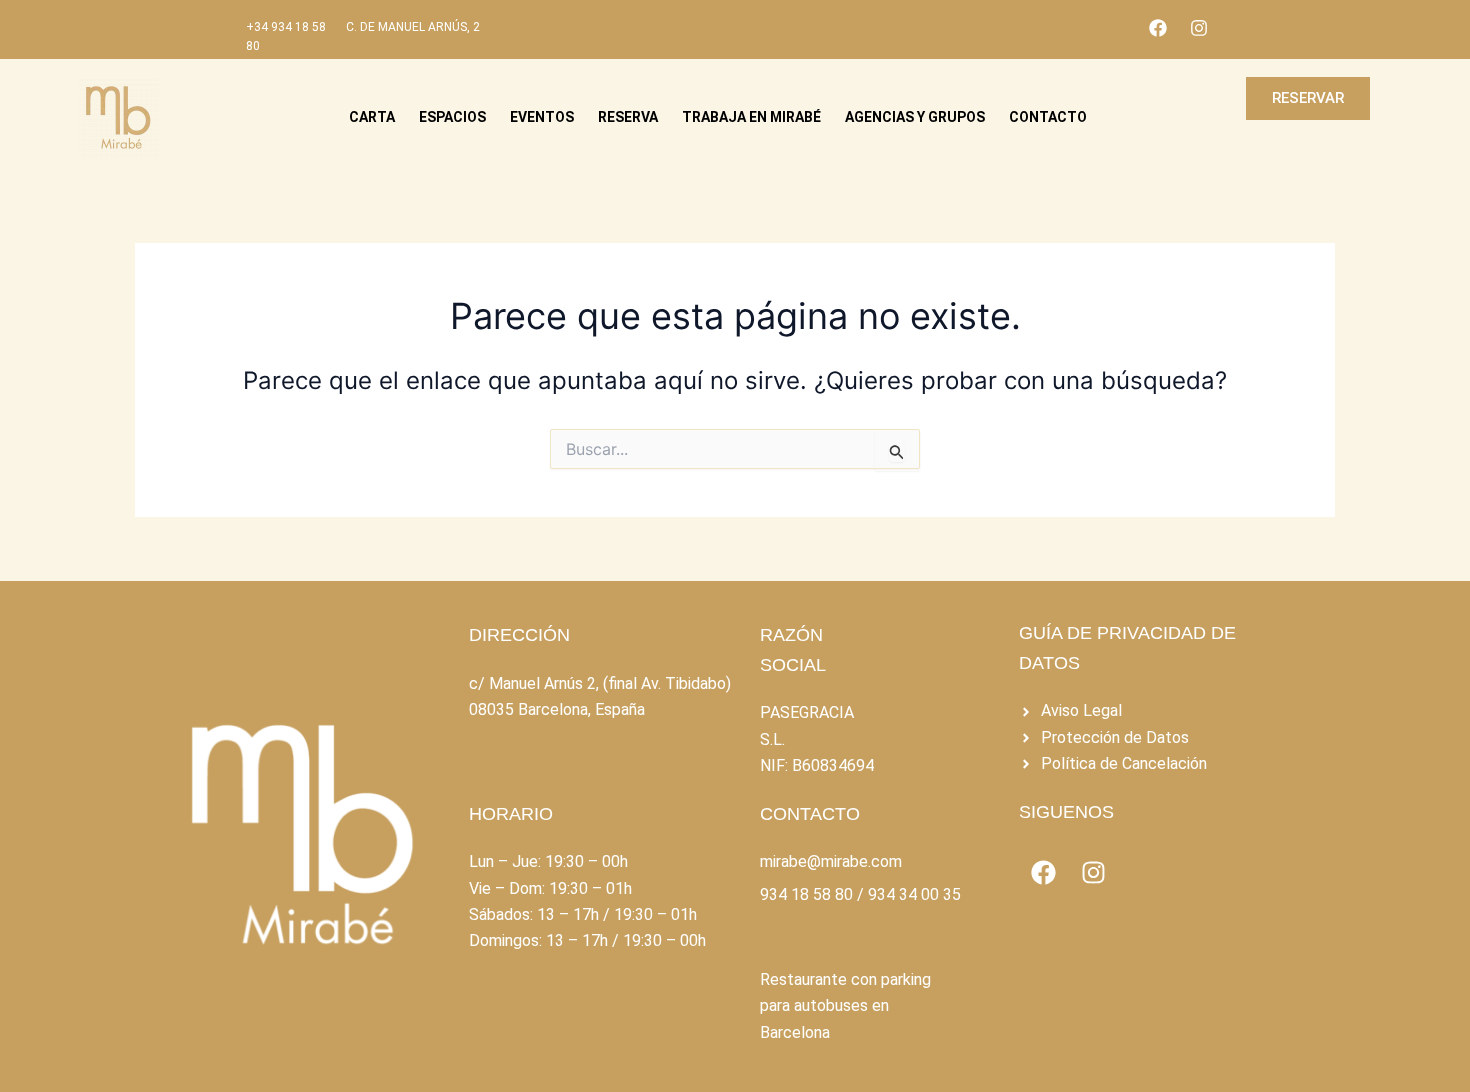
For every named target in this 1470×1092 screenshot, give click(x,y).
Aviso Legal (1081, 710)
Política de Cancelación (1124, 763)
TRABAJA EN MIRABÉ (751, 117)
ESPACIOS (452, 117)
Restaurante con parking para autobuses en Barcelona (845, 1006)
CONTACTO (1048, 117)
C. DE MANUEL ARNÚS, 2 (413, 27)
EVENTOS (542, 117)
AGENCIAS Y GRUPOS (915, 117)
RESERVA (628, 117)
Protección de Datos (1115, 737)
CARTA (372, 117)
